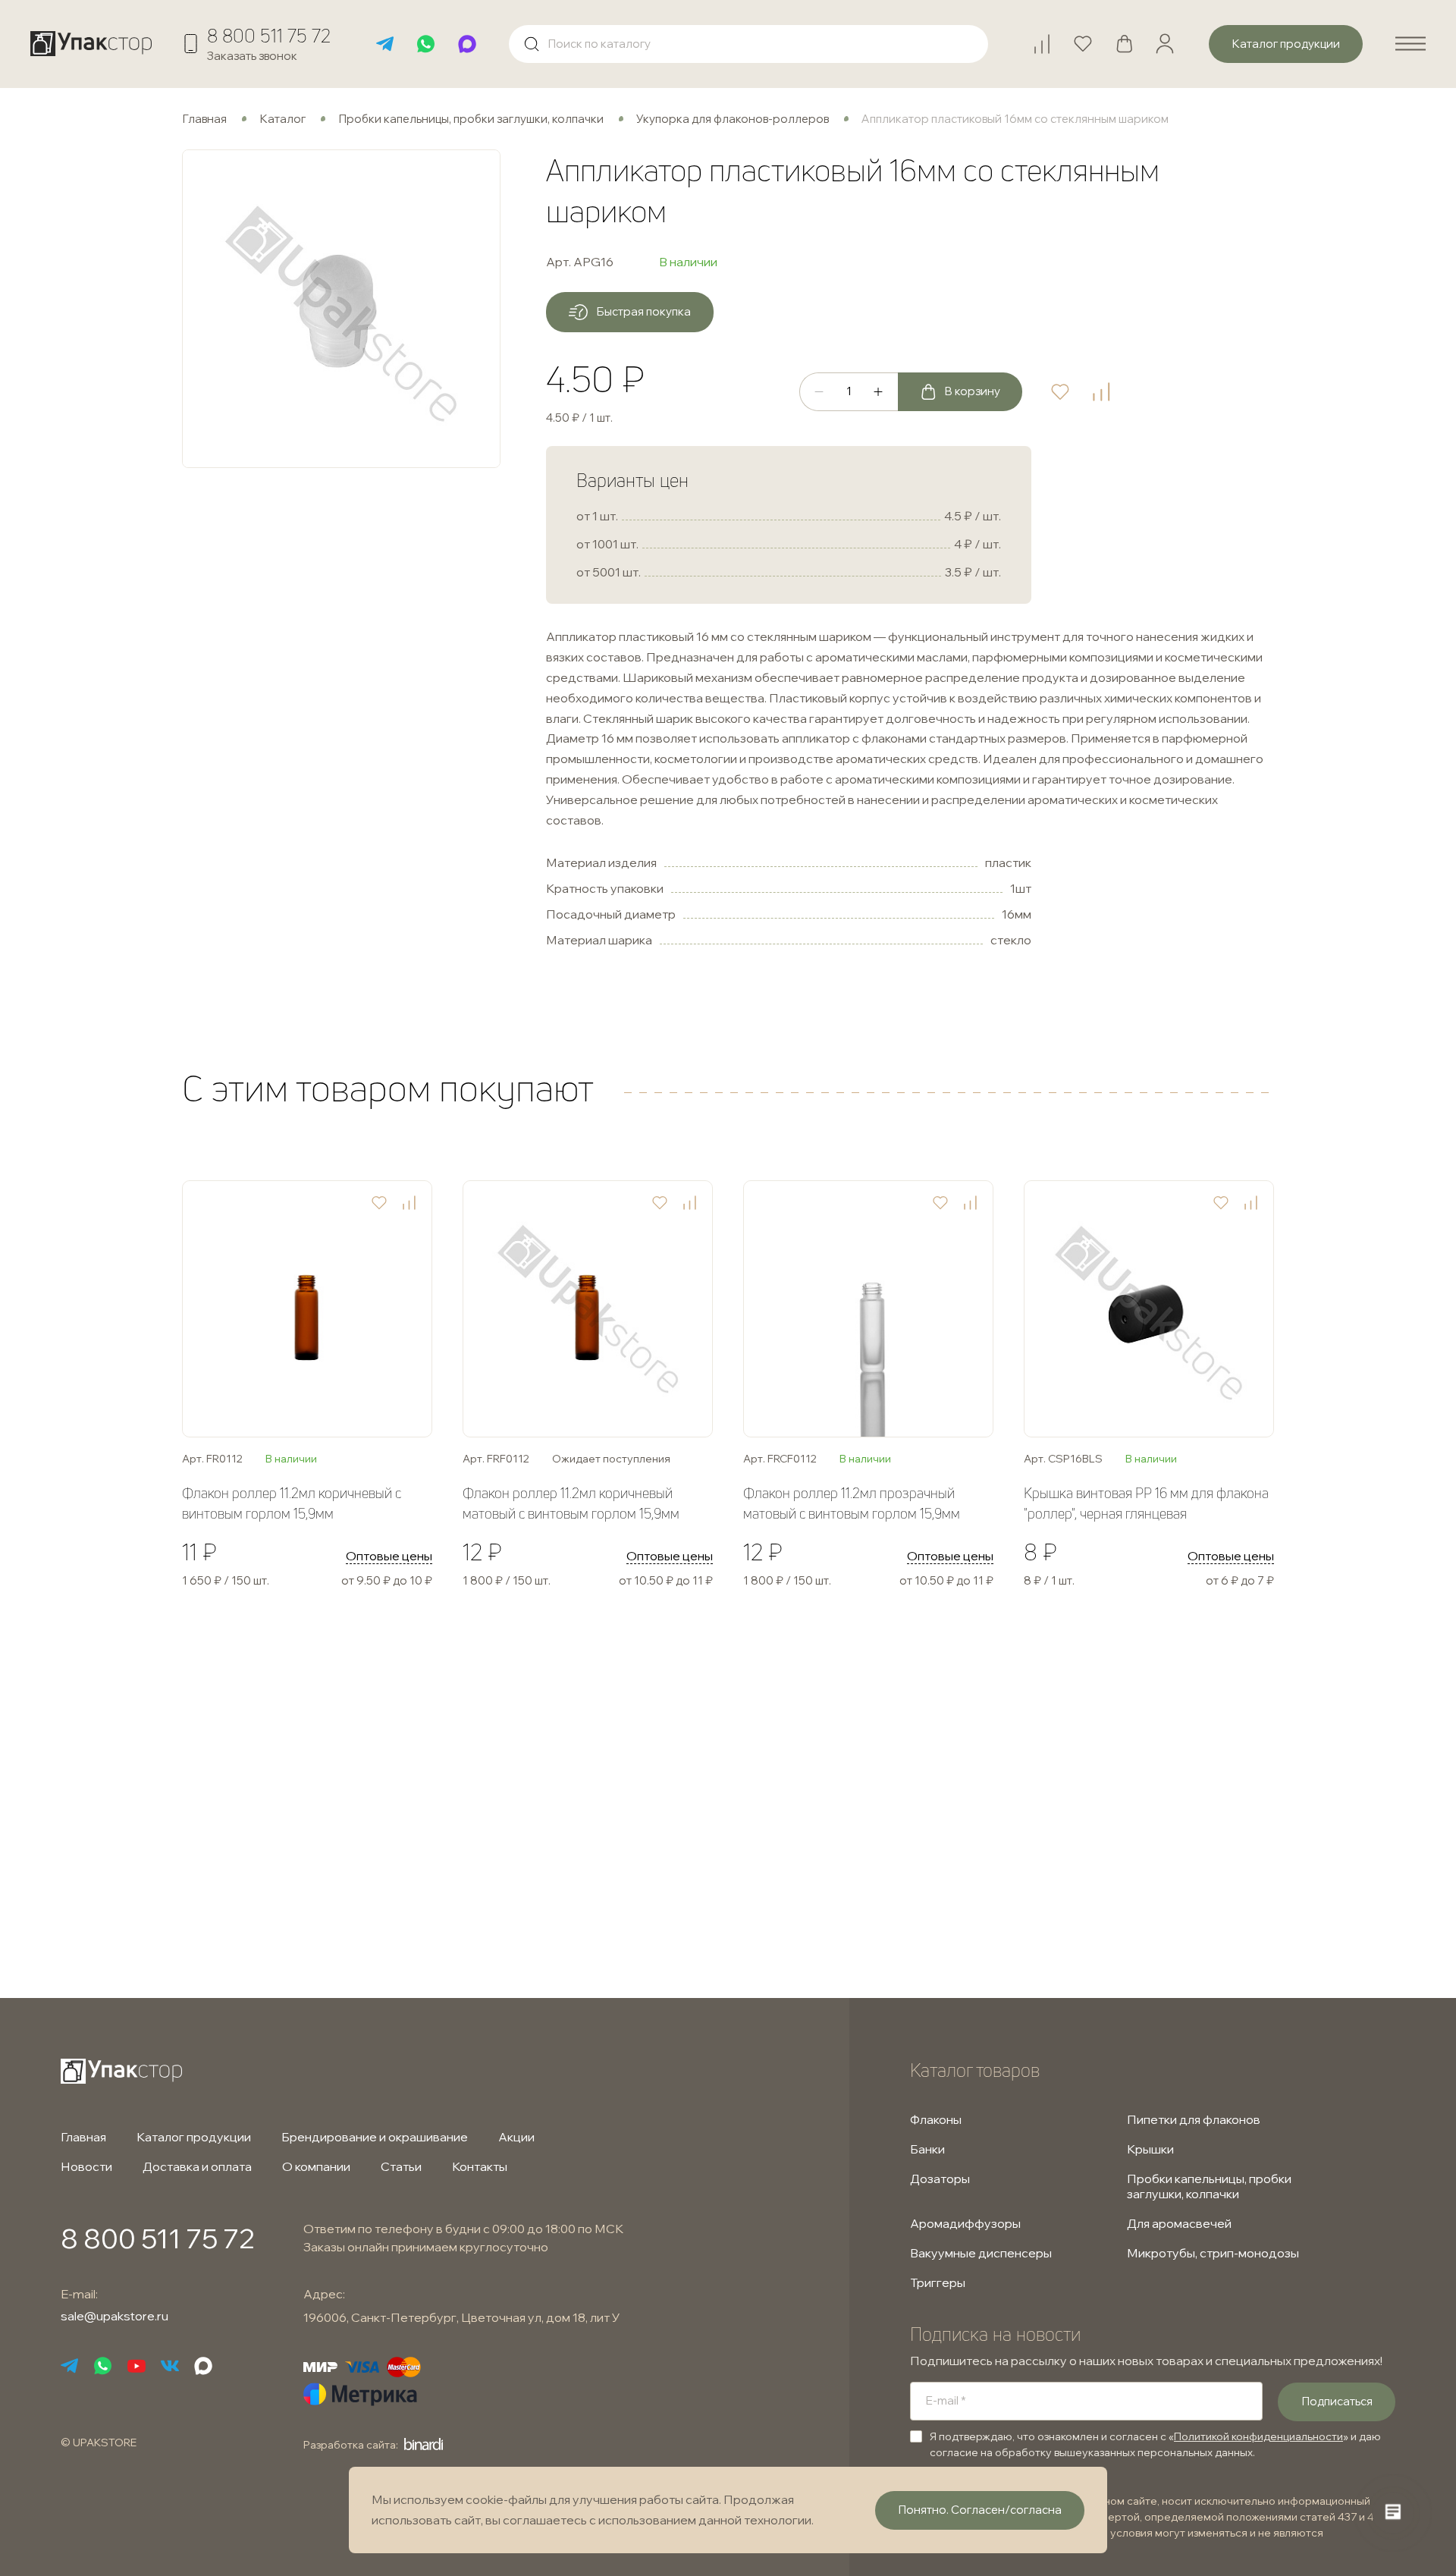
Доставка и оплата (197, 2166)
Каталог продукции (194, 2137)
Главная (204, 119)
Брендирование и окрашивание (375, 2137)
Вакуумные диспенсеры (981, 2253)
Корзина (1131, 38)
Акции (516, 2137)
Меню (1410, 44)
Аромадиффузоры (965, 2223)
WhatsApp (426, 44)
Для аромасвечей (1179, 2223)
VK (170, 2366)
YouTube (136, 2366)
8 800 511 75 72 (269, 36)
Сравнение (1049, 38)
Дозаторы (940, 2179)
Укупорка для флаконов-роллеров (733, 119)
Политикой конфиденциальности (1258, 2436)
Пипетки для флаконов (1194, 2119)
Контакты (480, 2166)
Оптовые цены (389, 1556)
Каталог (282, 119)
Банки (927, 2149)
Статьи (401, 2166)
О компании (316, 2166)
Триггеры (938, 2282)
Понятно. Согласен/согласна (980, 2510)
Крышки (1150, 2149)
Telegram (385, 44)
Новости (86, 2166)
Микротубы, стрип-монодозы (1213, 2253)
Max (467, 44)
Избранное (1090, 38)
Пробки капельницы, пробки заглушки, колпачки (471, 119)
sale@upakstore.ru (115, 2316)
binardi (424, 2444)
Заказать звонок (252, 56)
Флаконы (936, 2119)
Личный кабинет (1165, 44)
